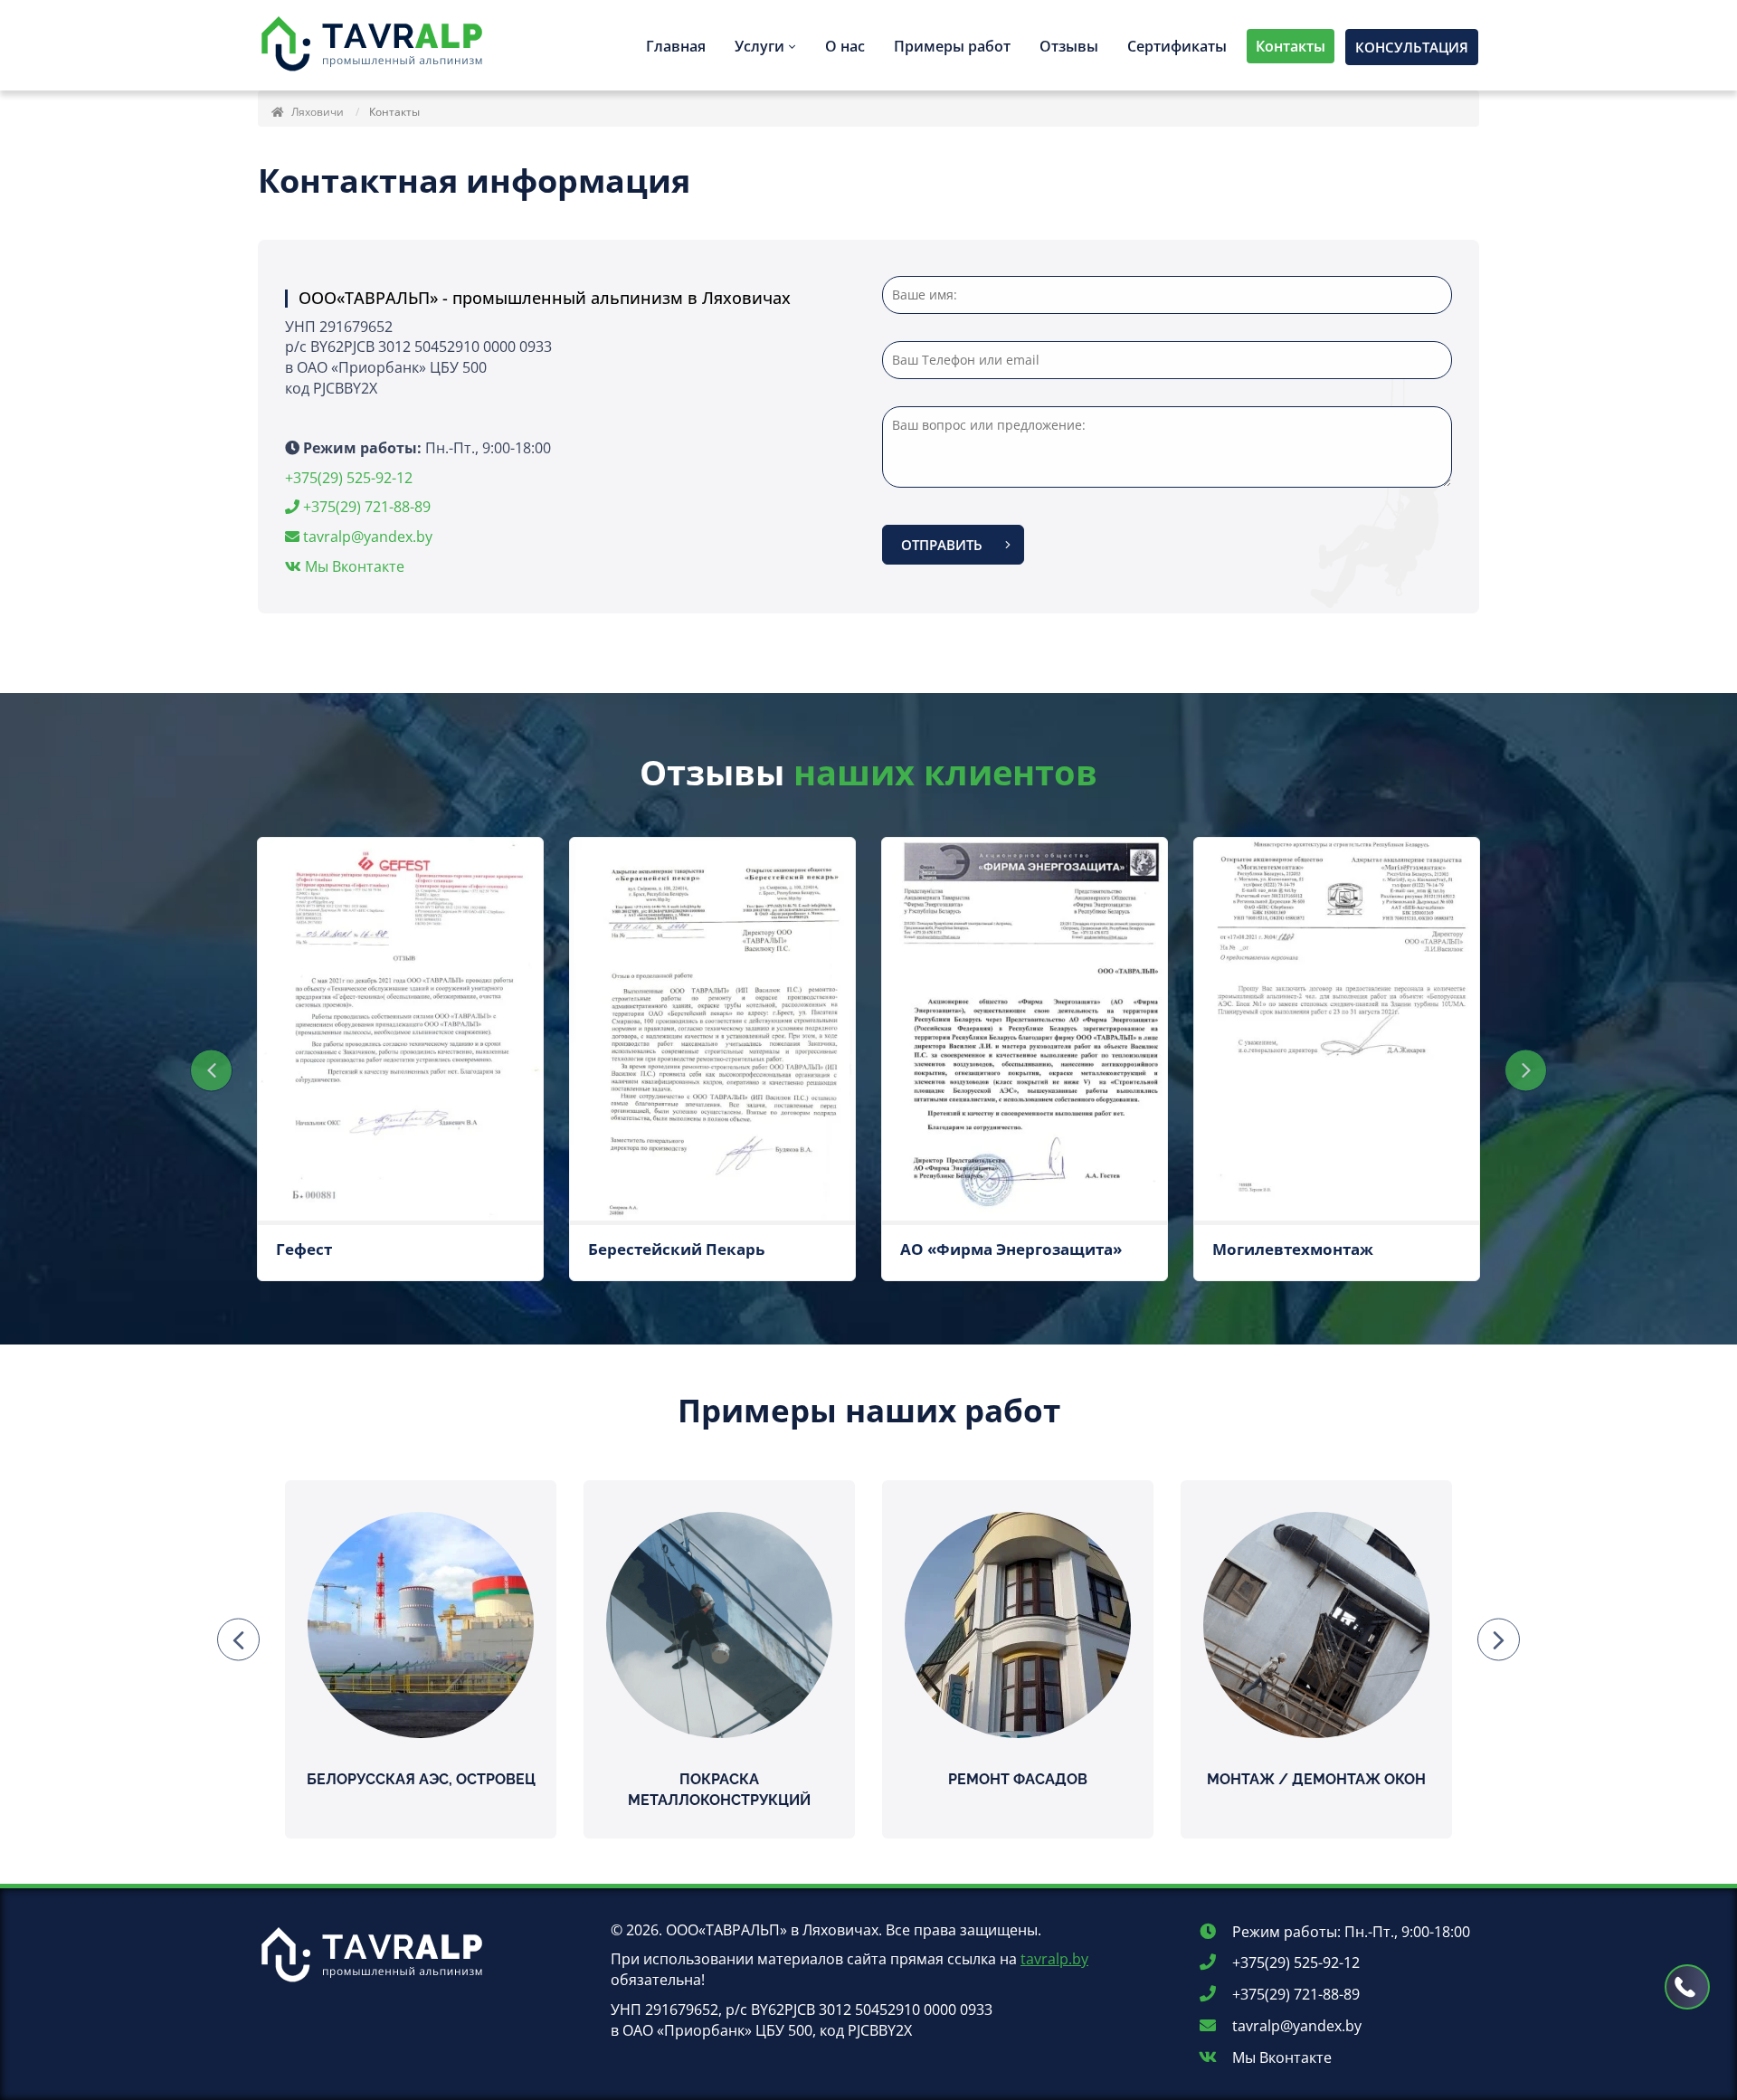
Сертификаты (1177, 46)
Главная (676, 46)
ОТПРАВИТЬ (942, 545)
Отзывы (1069, 46)
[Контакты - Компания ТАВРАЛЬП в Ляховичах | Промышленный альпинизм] (375, 45)
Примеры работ (952, 46)
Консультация (1412, 47)
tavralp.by (1054, 1959)
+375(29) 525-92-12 (349, 478)
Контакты (1291, 46)
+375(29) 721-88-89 (365, 507)
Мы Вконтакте (353, 566)
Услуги (759, 46)
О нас (845, 46)
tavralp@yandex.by (368, 537)
